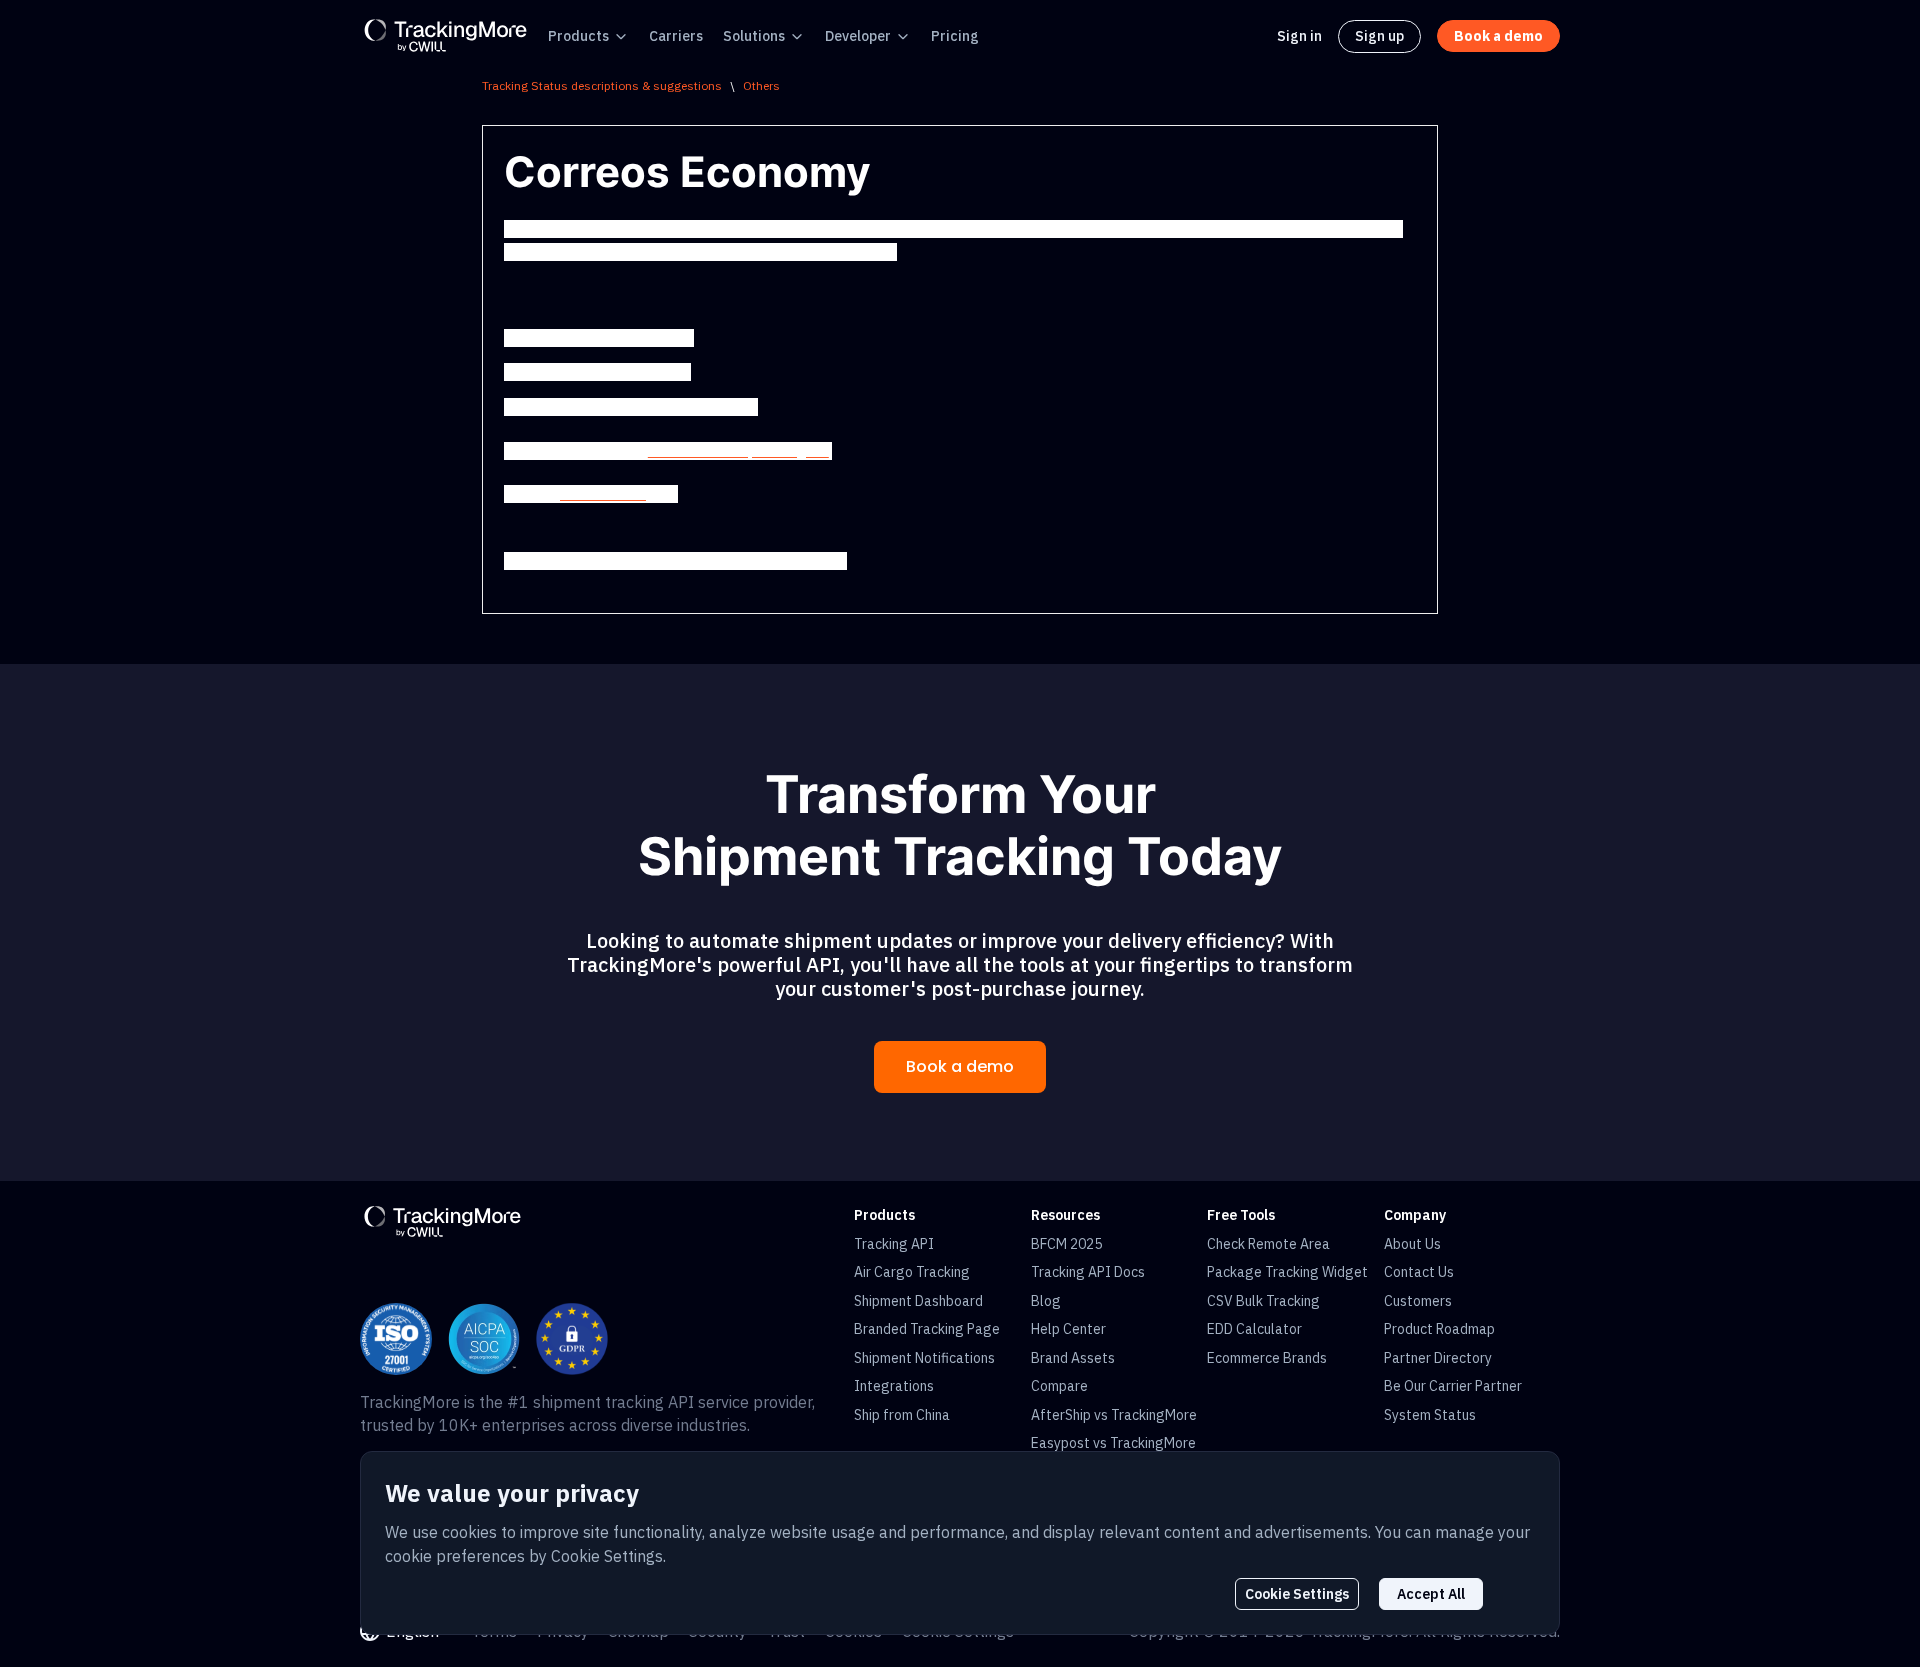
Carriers (676, 36)
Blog (1046, 1301)
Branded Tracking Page (927, 1329)
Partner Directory (1438, 1358)
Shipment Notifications (924, 1358)
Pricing (955, 36)
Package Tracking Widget (1287, 1272)
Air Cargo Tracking (912, 1272)
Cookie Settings (1297, 1594)
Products (578, 36)
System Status (1430, 1415)
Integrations (894, 1386)
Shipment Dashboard (918, 1301)
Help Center (1068, 1329)
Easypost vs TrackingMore (1113, 1443)
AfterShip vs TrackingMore (1114, 1415)
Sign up (1379, 36)
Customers (1418, 1301)
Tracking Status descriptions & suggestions (602, 85)
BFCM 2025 (1066, 1244)
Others (761, 85)
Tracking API (894, 1244)
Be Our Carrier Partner (1453, 1386)
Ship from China (902, 1415)
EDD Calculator (1254, 1329)
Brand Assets (1073, 1358)
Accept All (1431, 1594)
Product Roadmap (1439, 1329)
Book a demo (960, 1066)
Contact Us (1419, 1272)
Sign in (1299, 36)
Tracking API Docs (1088, 1272)
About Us (1412, 1244)
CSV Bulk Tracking (1263, 1301)
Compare (1059, 1386)
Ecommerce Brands (1267, 1358)
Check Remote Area (1268, 1244)
